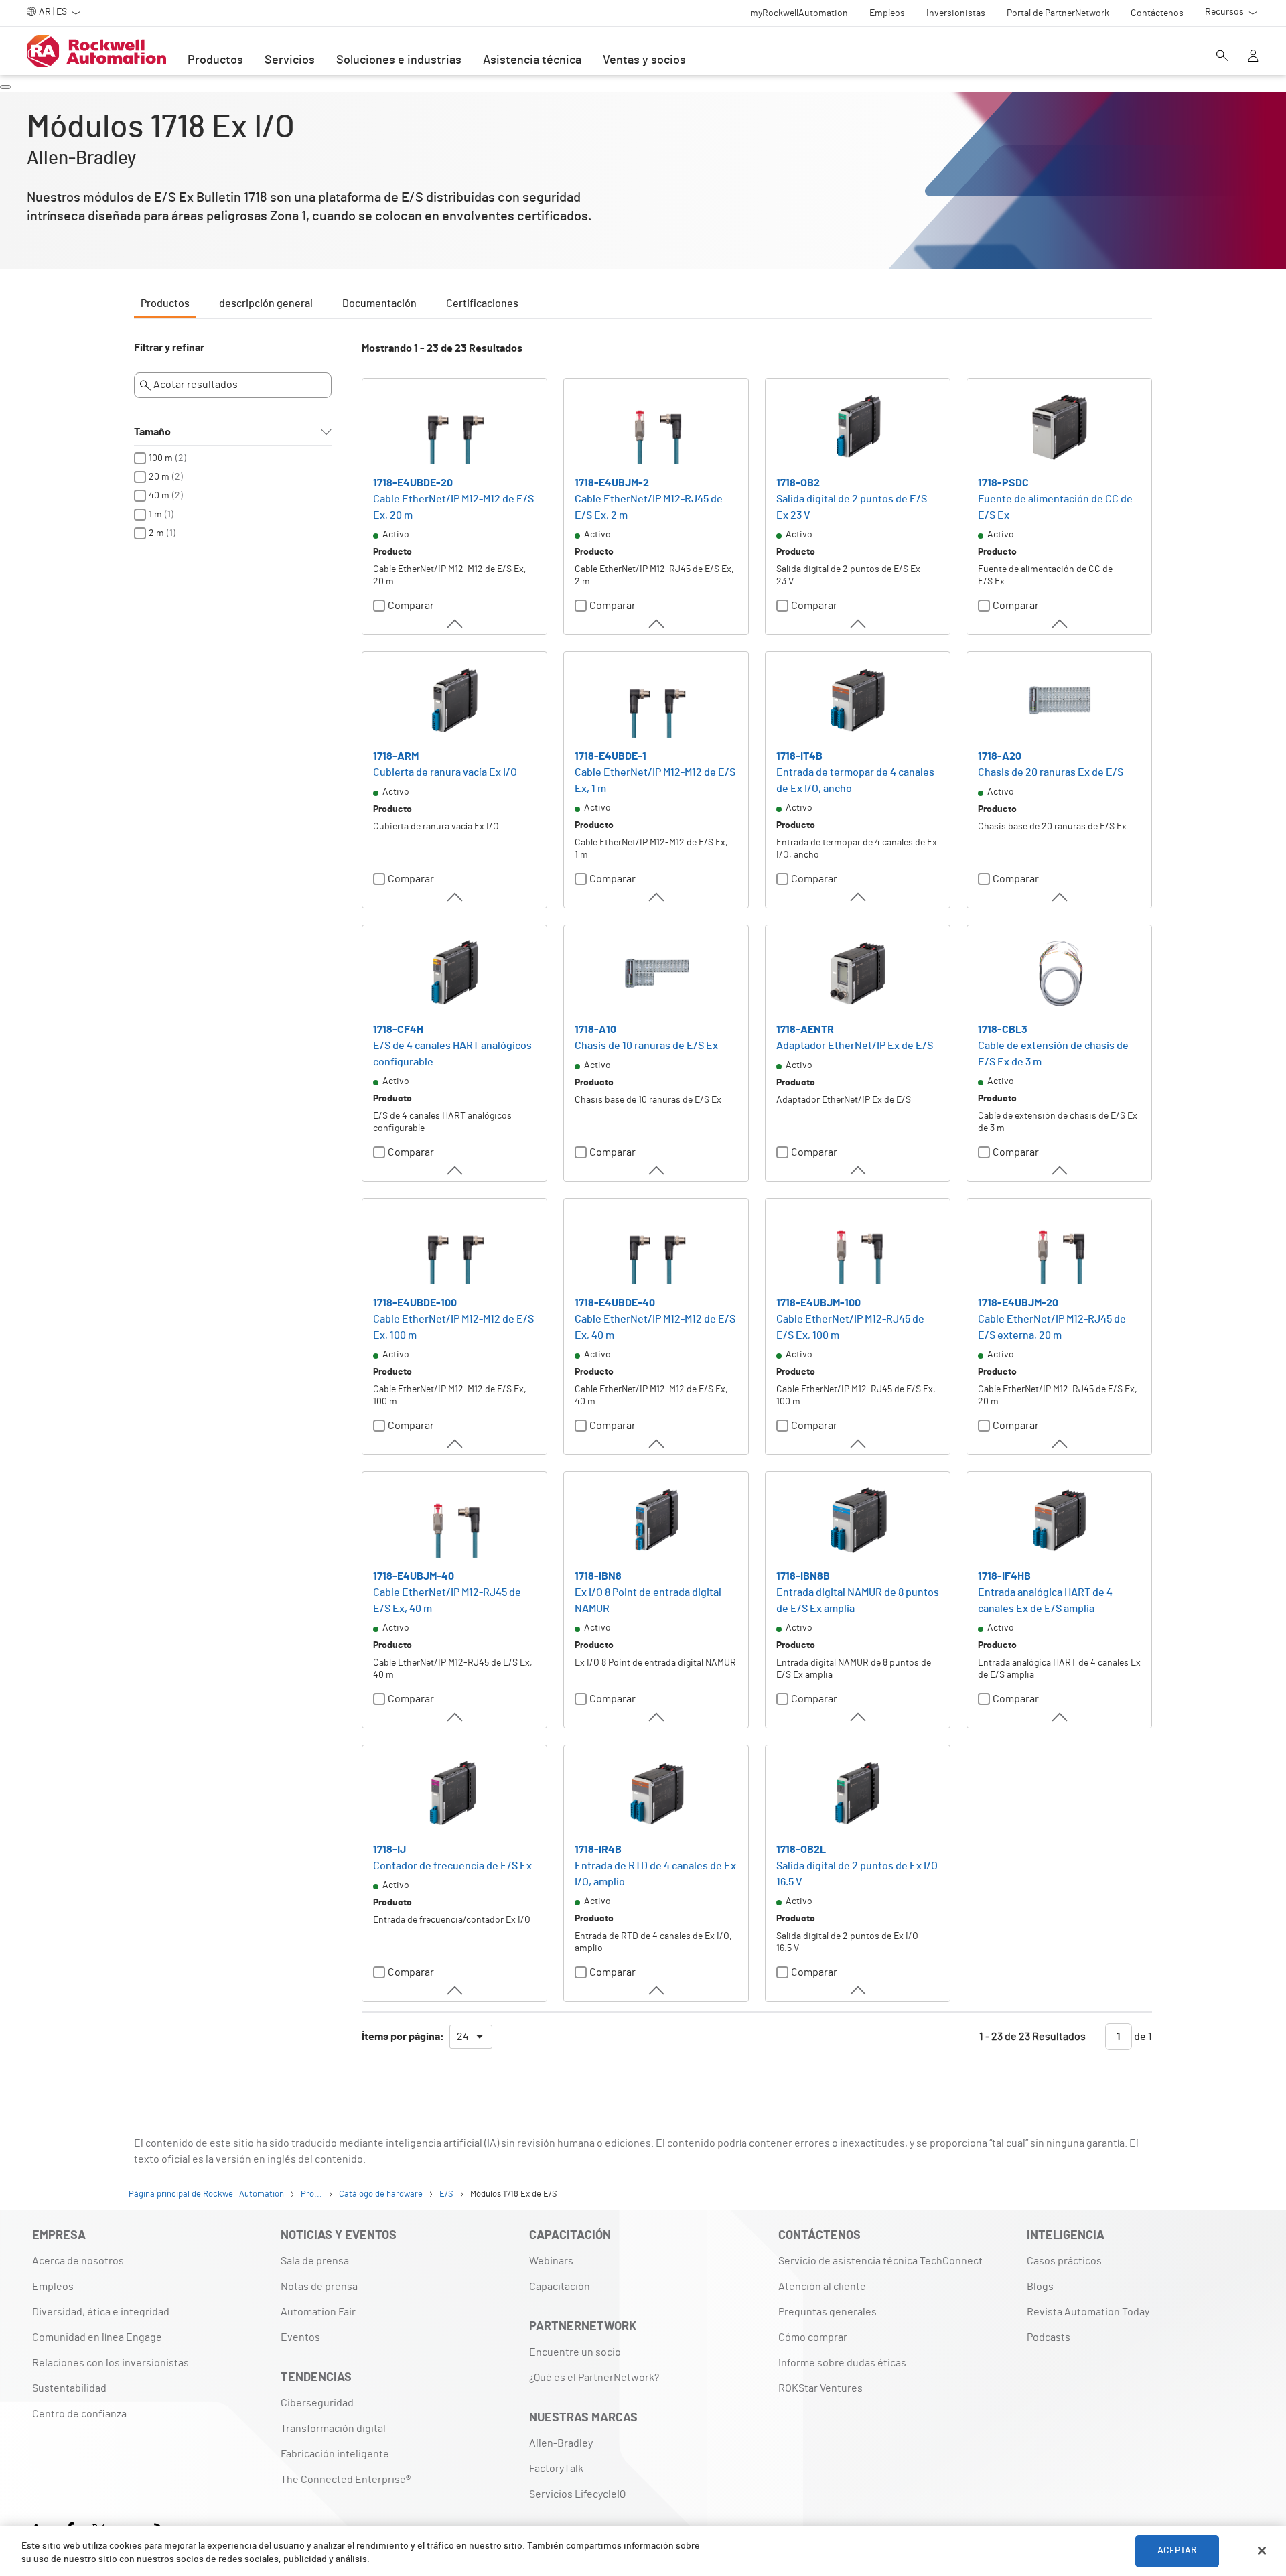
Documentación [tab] (379, 303)
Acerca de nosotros (78, 2261)
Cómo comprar (813, 2337)
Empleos (53, 2287)
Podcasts (1049, 2337)
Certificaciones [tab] (482, 303)
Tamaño (152, 432)
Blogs (1040, 2287)
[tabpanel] (643, 1202)
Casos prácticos (1064, 2261)
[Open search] (1222, 57)
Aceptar (1177, 2551)
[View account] (1253, 57)
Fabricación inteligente (335, 2454)
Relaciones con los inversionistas (111, 2363)
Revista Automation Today (1088, 2312)
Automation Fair (318, 2312)
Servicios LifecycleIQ (577, 2494)
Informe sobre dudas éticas (842, 2363)
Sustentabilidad (69, 2388)
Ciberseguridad (317, 2403)
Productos (215, 60)
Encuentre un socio (575, 2352)
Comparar (411, 606)
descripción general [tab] (266, 303)
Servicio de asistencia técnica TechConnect (880, 2261)
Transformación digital (333, 2429)
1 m (155, 515)
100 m (161, 458)
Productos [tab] (165, 303)
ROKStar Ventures (820, 2388)
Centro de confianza (79, 2414)
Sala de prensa (315, 2261)
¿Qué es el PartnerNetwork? (594, 2378)
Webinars (551, 2261)
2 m (156, 533)
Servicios (290, 60)
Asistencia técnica (532, 60)
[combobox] (471, 2037)
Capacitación (560, 2287)
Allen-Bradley (561, 2443)
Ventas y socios (644, 60)
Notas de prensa (319, 2287)
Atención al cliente (822, 2287)
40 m (159, 496)
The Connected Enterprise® (346, 2480)
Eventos (300, 2337)
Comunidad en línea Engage (97, 2337)
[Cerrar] (1262, 2551)
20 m (159, 477)
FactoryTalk (556, 2469)
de (1142, 2037)
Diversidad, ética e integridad (101, 2312)
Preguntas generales (828, 2312)
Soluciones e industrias (399, 60)
